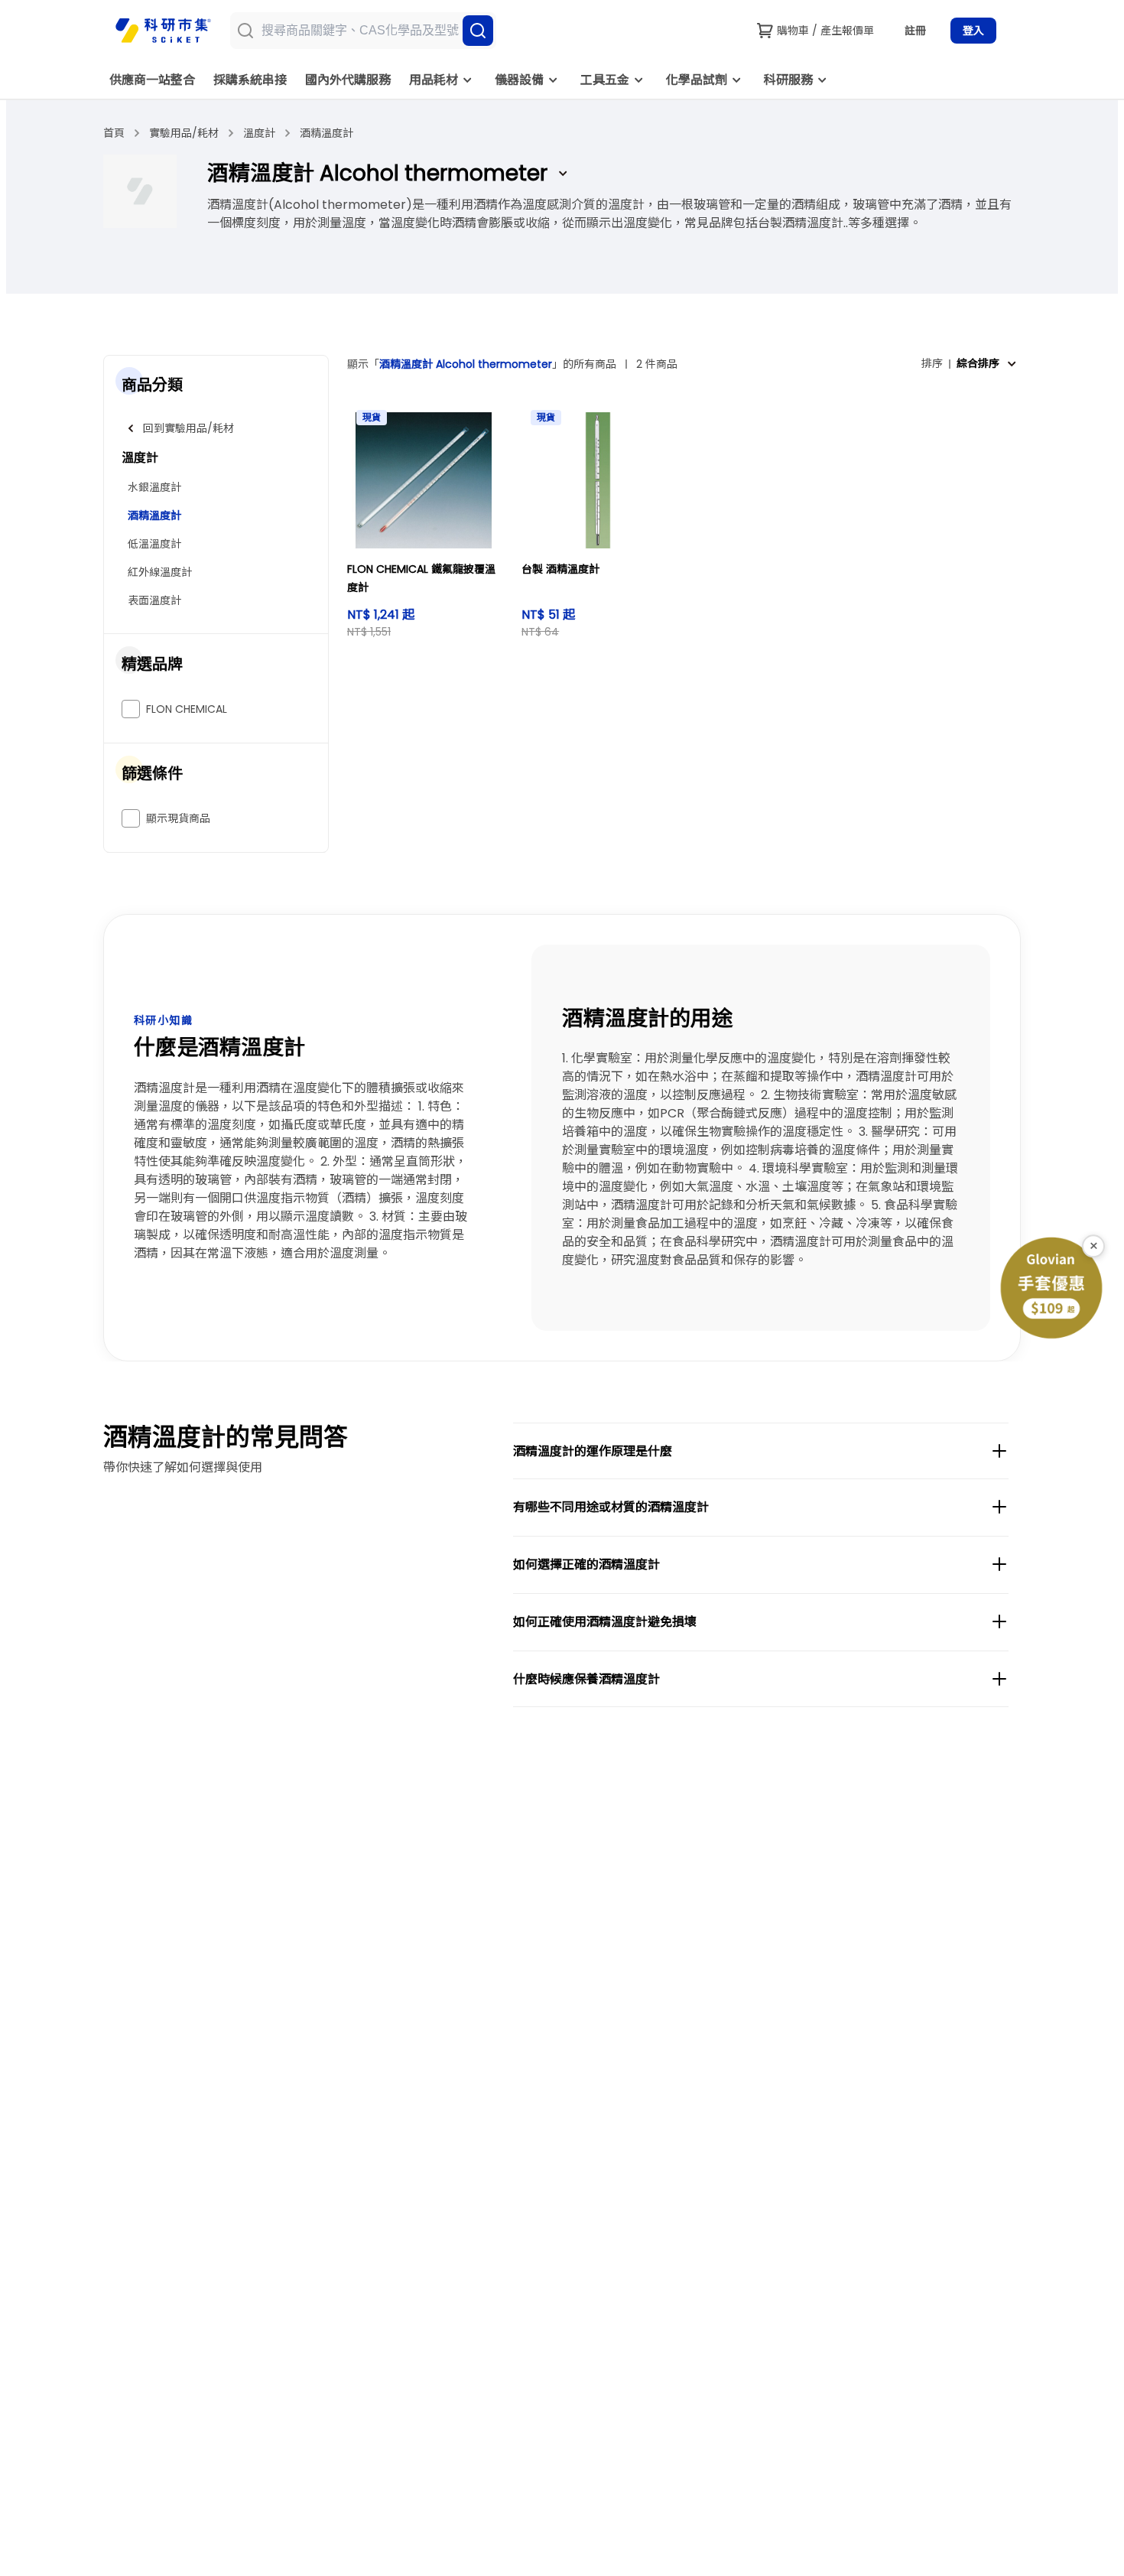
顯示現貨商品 (178, 818)
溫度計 (259, 133)
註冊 (915, 31)
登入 (973, 31)
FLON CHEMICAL (187, 709)
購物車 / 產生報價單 (825, 31)
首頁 (114, 133)
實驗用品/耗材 (184, 133)
